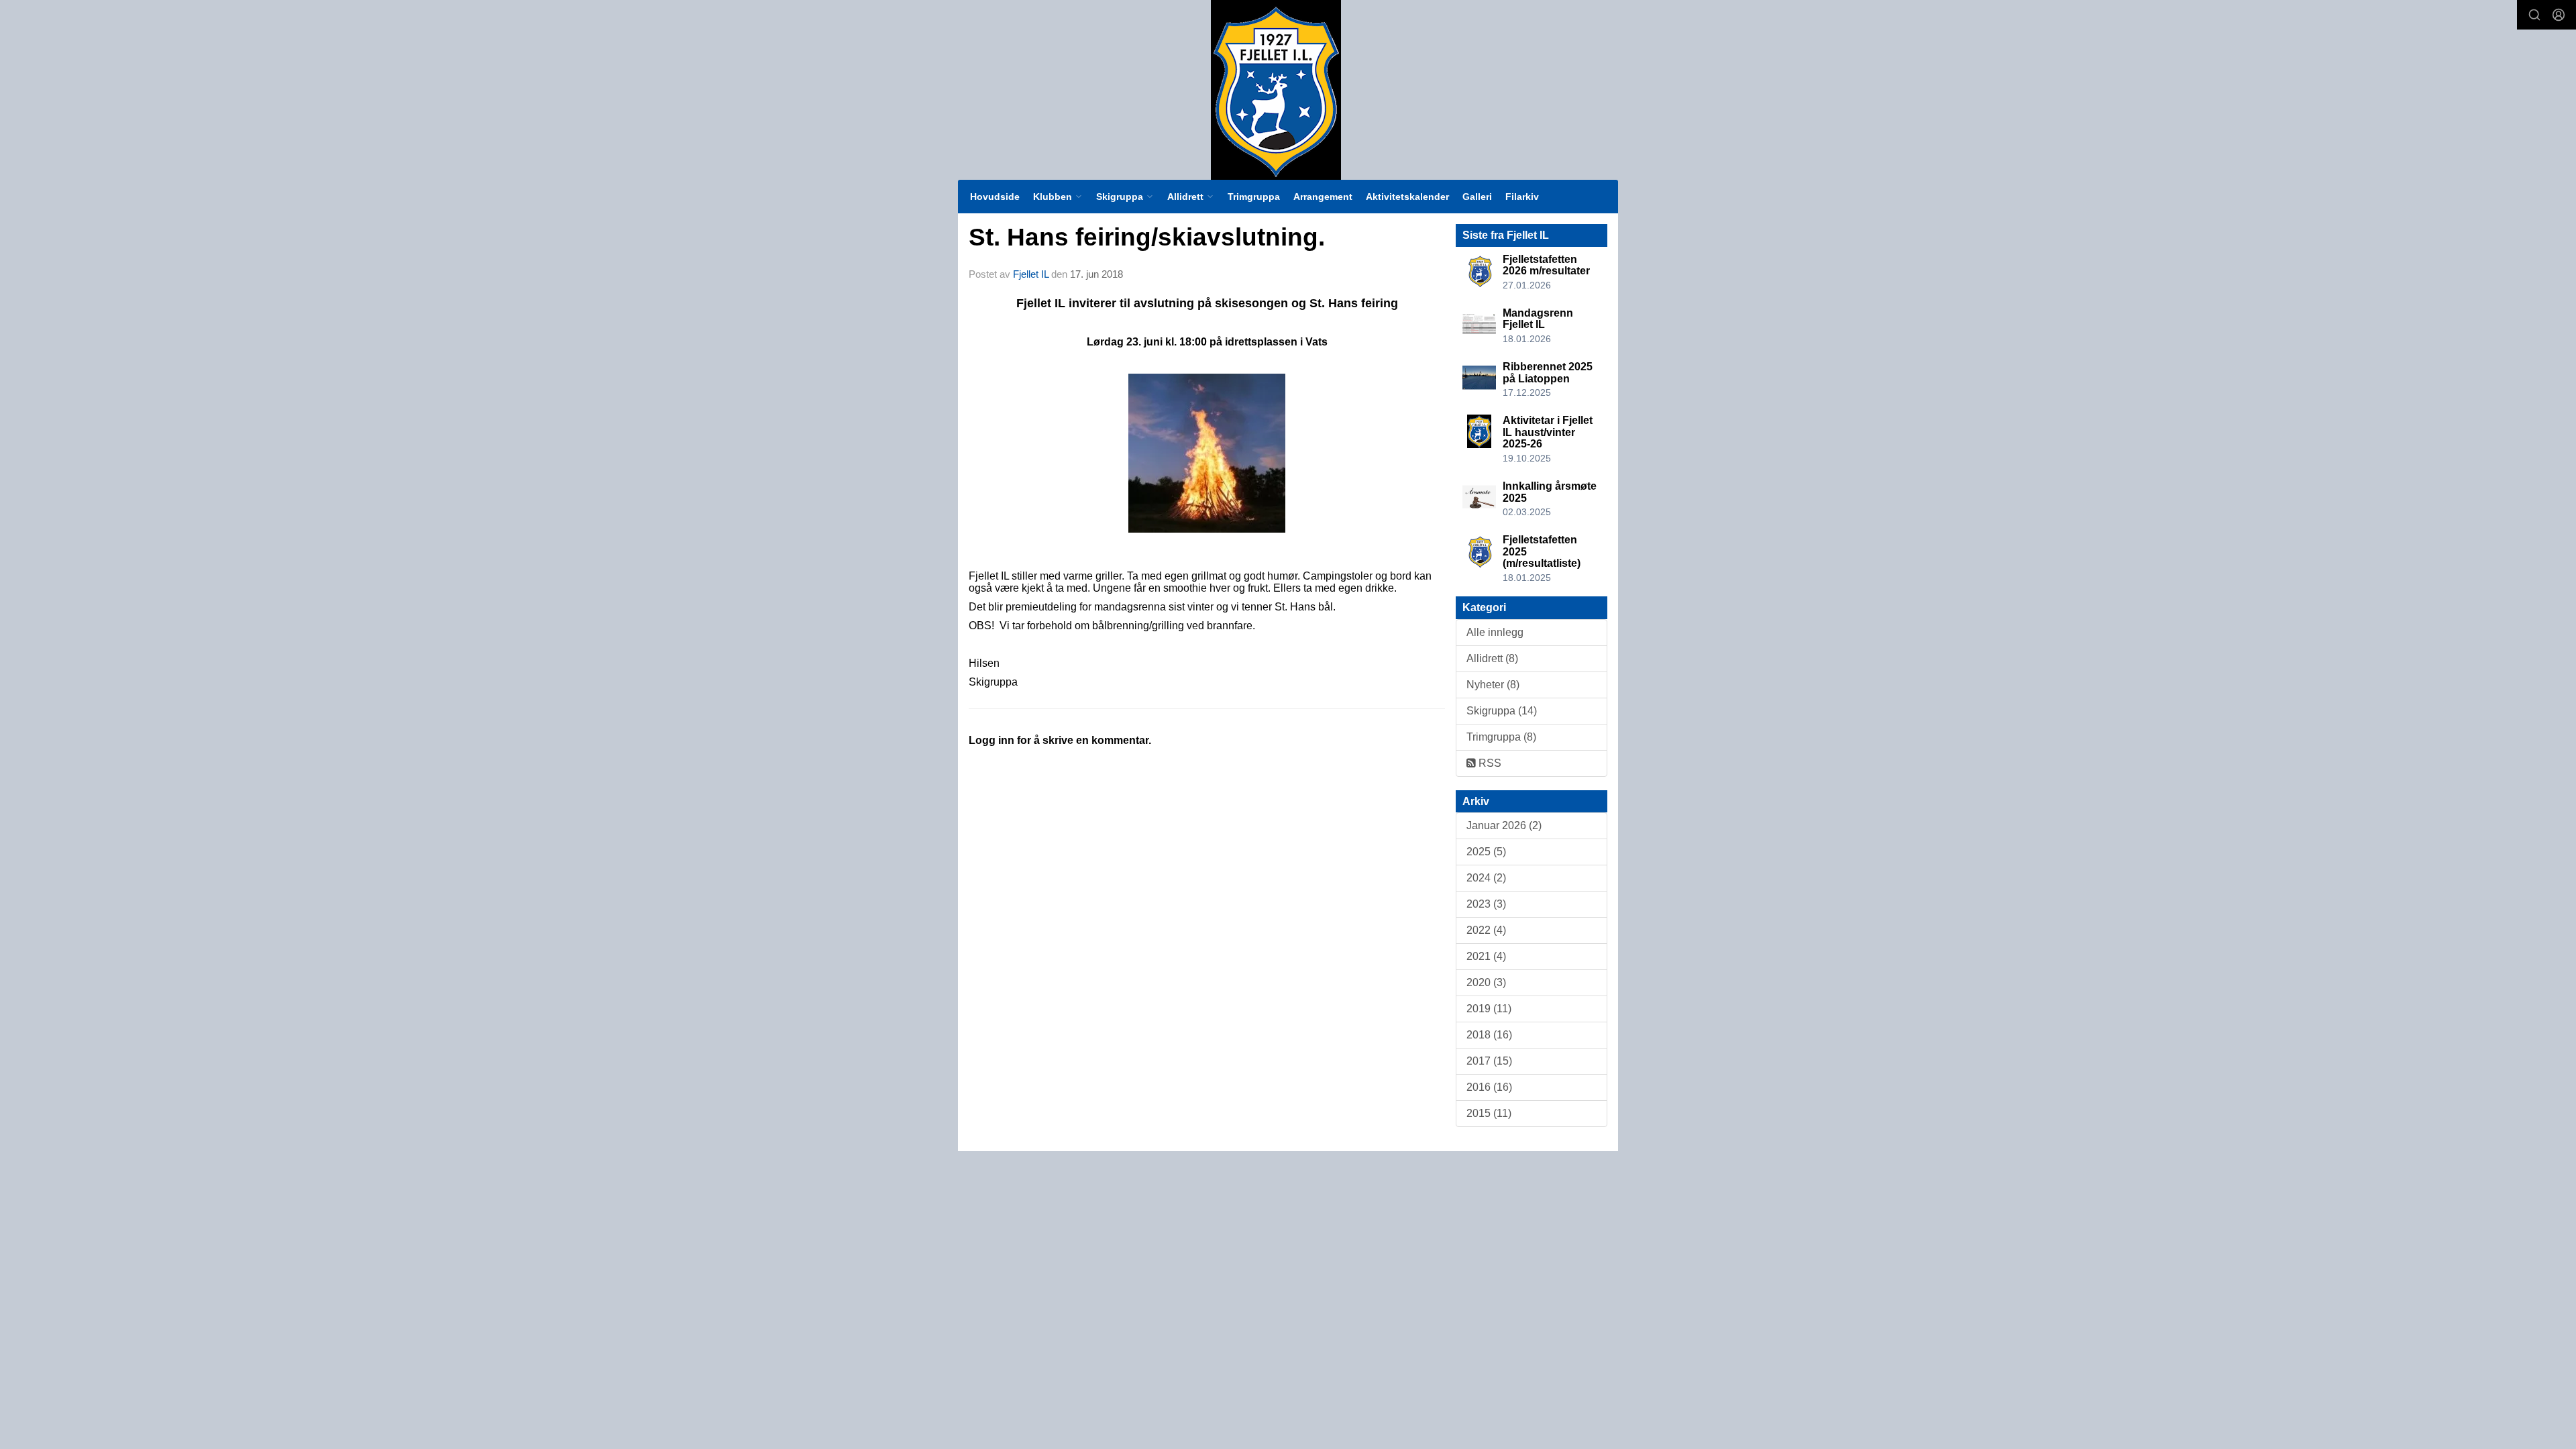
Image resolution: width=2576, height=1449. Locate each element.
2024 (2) (1486, 878)
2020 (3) (1486, 982)
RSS (1489, 763)
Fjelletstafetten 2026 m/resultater (1546, 265)
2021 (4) (1486, 956)
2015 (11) (1489, 1113)
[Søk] (2534, 15)
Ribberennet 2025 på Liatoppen (1548, 373)
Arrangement (1323, 197)
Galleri (1477, 197)
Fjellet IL (1031, 274)
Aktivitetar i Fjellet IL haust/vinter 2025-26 (1548, 432)
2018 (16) (1489, 1035)
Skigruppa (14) (1502, 711)
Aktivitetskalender (1407, 197)
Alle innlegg (1495, 632)
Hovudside (995, 197)
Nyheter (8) (1493, 685)
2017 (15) (1489, 1061)
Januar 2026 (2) (1504, 825)
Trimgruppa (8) (1501, 737)
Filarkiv (1522, 197)
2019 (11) (1489, 1009)
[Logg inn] (2559, 15)
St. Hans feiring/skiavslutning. (1147, 237)
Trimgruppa (1254, 197)
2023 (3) (1486, 904)
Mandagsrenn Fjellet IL (1538, 319)
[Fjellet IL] (1276, 90)
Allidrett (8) (1492, 658)
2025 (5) (1486, 852)
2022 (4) (1486, 930)
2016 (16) (1489, 1087)
